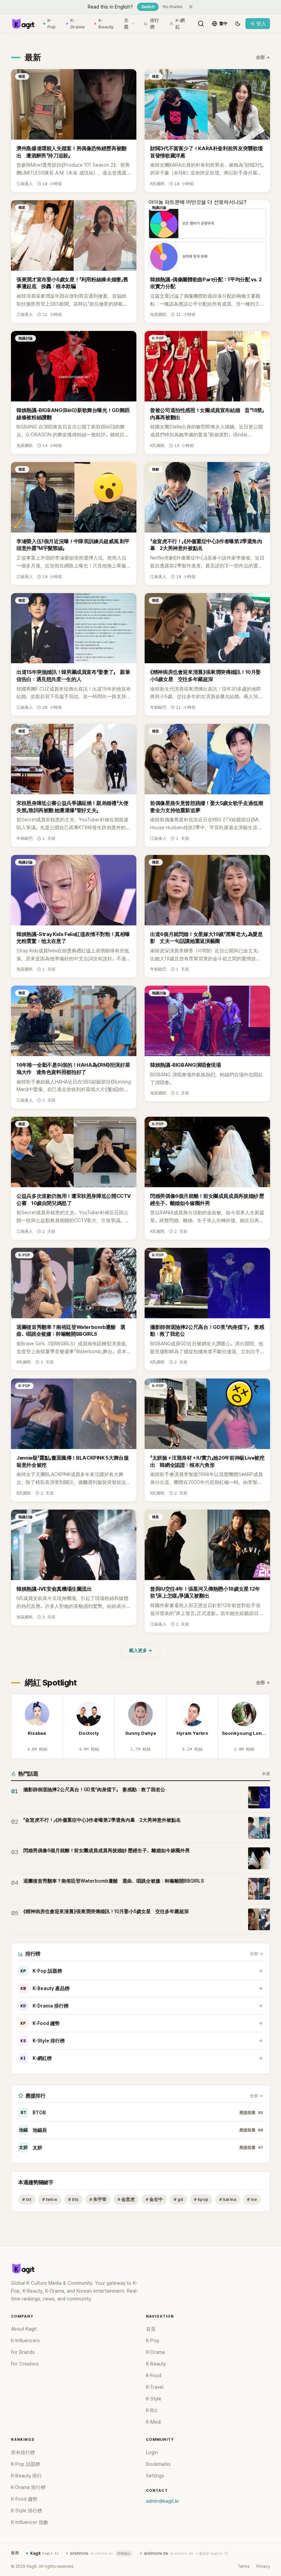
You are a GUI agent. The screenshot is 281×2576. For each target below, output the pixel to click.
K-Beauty (106, 24)
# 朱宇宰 (98, 2199)
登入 (261, 24)
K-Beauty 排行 (26, 2476)
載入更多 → (141, 1650)
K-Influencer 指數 (30, 2522)
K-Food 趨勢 (40, 2023)
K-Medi (154, 2422)
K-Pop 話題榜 (41, 1971)
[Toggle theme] (238, 24)
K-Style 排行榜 (43, 2041)
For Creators (25, 2364)
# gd (178, 2199)
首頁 (151, 2329)
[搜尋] (201, 24)
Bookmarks (158, 2464)
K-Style (154, 2399)
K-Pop (51, 24)
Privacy (263, 2566)
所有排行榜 (23, 2452)
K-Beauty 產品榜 (45, 1988)
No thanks (173, 7)
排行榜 (155, 24)
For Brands (23, 2352)
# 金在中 (154, 2199)
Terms (243, 2566)
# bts (73, 2199)
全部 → (263, 57)
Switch (148, 7)
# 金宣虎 (126, 2199)
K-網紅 (180, 24)
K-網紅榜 (36, 2058)
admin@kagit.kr (163, 2501)
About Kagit (24, 2329)
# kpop (201, 2199)
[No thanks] (191, 7)
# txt (27, 2199)
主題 (126, 24)
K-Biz (152, 2410)
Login (152, 2452)
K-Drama (77, 24)
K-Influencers (25, 2341)
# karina (228, 2199)
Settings (155, 2476)
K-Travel (155, 2387)
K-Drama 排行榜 (45, 2006)
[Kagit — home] (23, 24)
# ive (252, 2199)
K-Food (154, 2375)
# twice (50, 2199)
